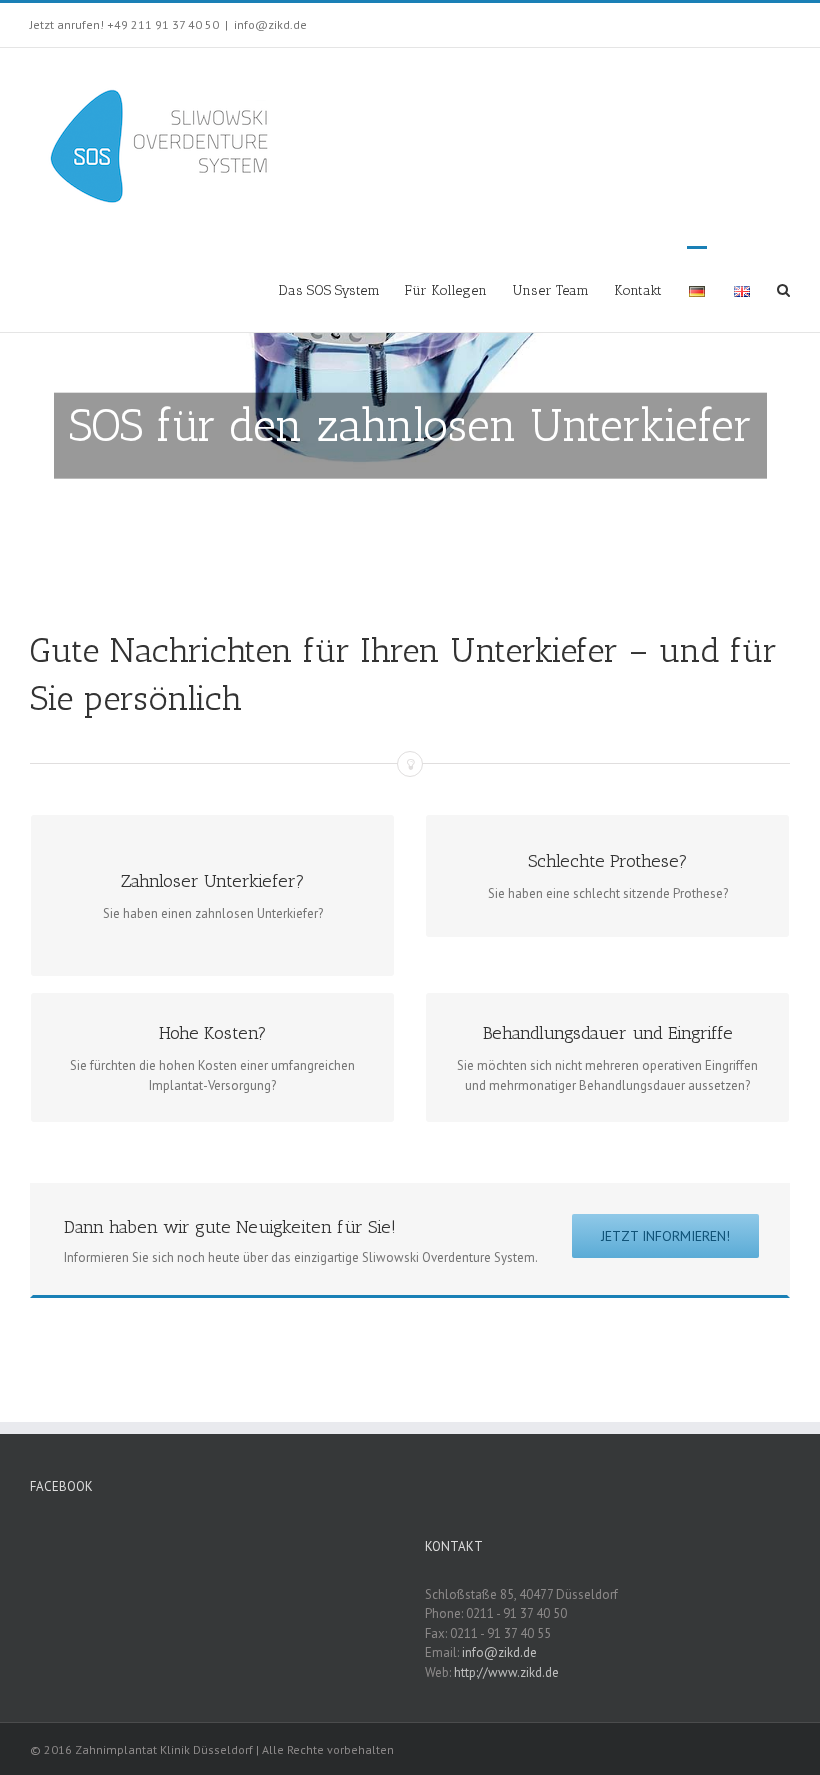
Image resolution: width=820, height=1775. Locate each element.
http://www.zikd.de (506, 1672)
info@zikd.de (270, 24)
